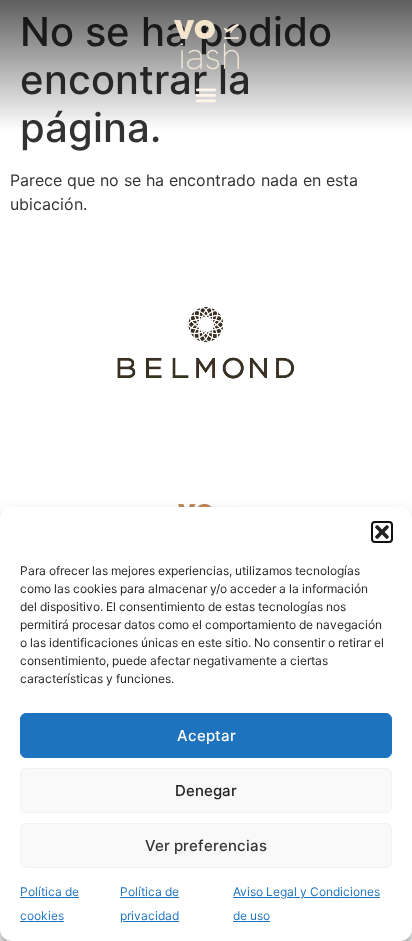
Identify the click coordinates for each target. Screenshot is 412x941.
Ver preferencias (206, 845)
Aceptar (206, 735)
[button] (382, 532)
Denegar (206, 790)
